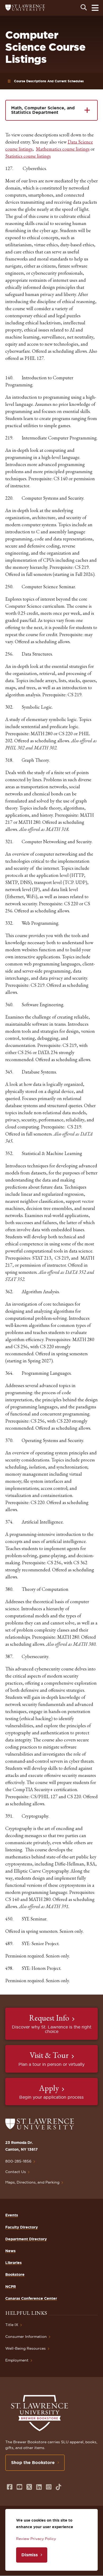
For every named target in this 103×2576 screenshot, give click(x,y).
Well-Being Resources (25, 2348)
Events (12, 2215)
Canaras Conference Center (31, 2298)
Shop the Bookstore (33, 2462)
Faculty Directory (22, 2227)
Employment (17, 2360)
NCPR (11, 2287)
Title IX (12, 2325)
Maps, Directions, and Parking (32, 2182)
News (10, 2251)
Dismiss (30, 2555)
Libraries (13, 2263)
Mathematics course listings (63, 149)
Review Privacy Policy (36, 2539)
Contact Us (16, 2172)
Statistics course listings (28, 156)
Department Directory (26, 2239)
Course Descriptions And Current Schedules (49, 81)
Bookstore (15, 2275)
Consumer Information (26, 2337)
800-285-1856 (18, 2161)
